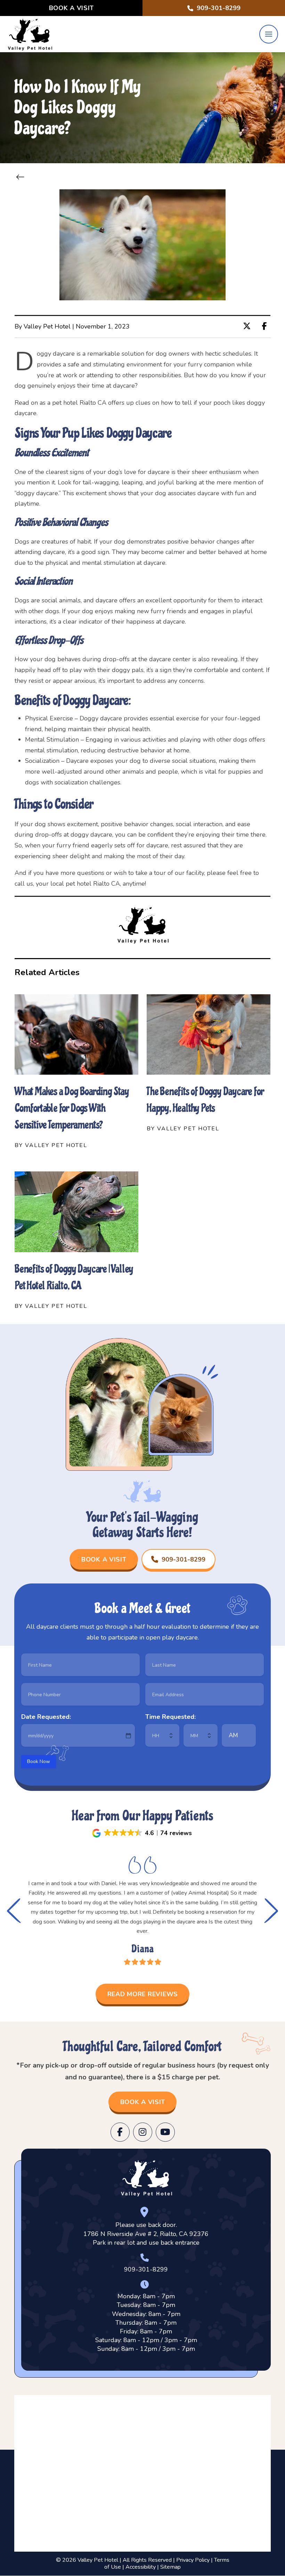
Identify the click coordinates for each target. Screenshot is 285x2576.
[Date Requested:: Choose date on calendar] (128, 1736)
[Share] (266, 326)
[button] (269, 34)
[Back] (22, 177)
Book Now (39, 1761)
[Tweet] (249, 326)
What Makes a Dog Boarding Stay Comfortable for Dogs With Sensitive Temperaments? (72, 1108)
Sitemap (170, 2567)
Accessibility (141, 2567)
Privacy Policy (193, 2560)
